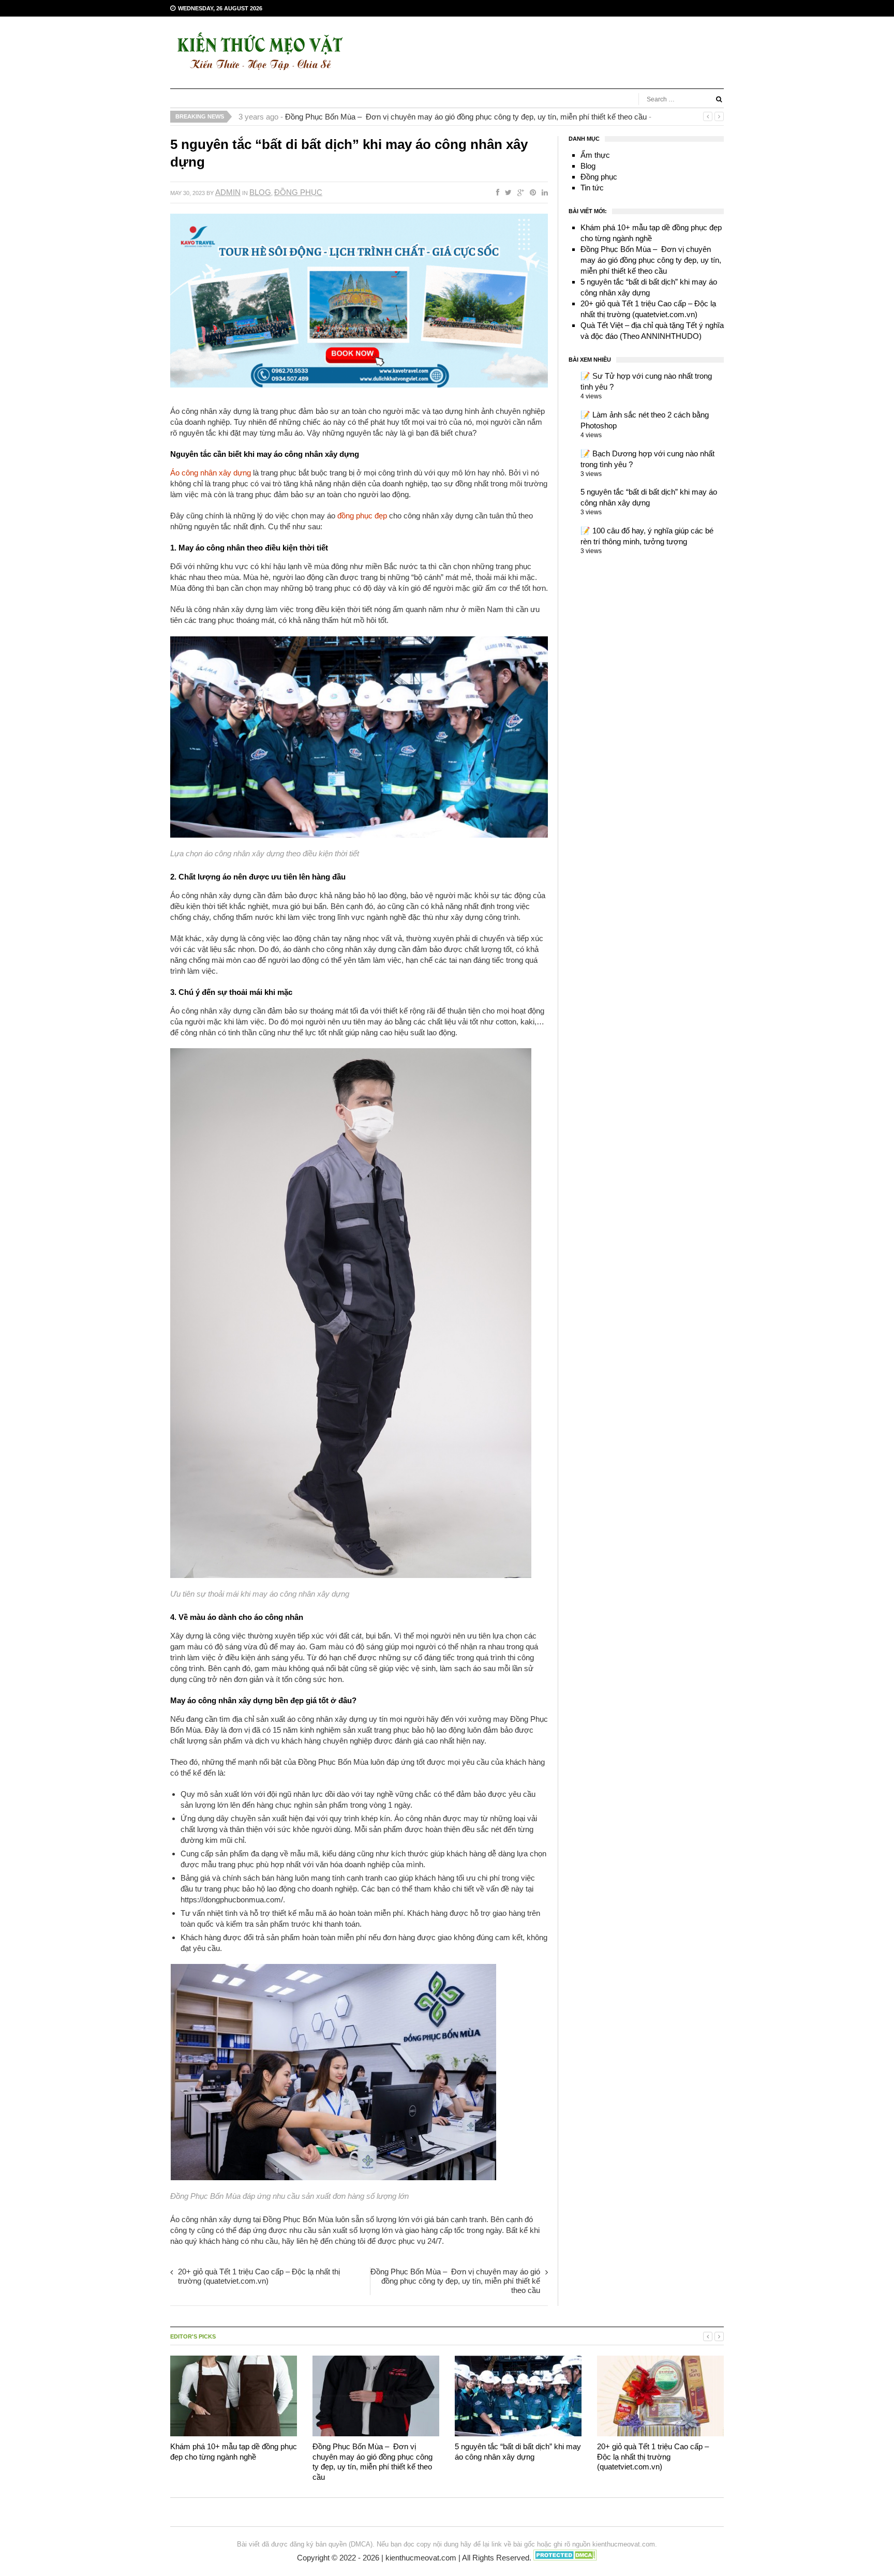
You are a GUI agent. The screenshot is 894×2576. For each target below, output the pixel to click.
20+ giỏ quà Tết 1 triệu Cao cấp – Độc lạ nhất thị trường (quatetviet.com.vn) (259, 2276)
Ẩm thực (595, 155)
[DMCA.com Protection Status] (565, 2558)
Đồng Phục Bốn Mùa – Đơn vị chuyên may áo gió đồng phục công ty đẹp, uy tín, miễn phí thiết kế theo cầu (466, 117)
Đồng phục (298, 192)
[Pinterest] (531, 192)
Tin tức (592, 188)
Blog (260, 192)
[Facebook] (496, 192)
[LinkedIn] (543, 192)
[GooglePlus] (519, 192)
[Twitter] (506, 192)
